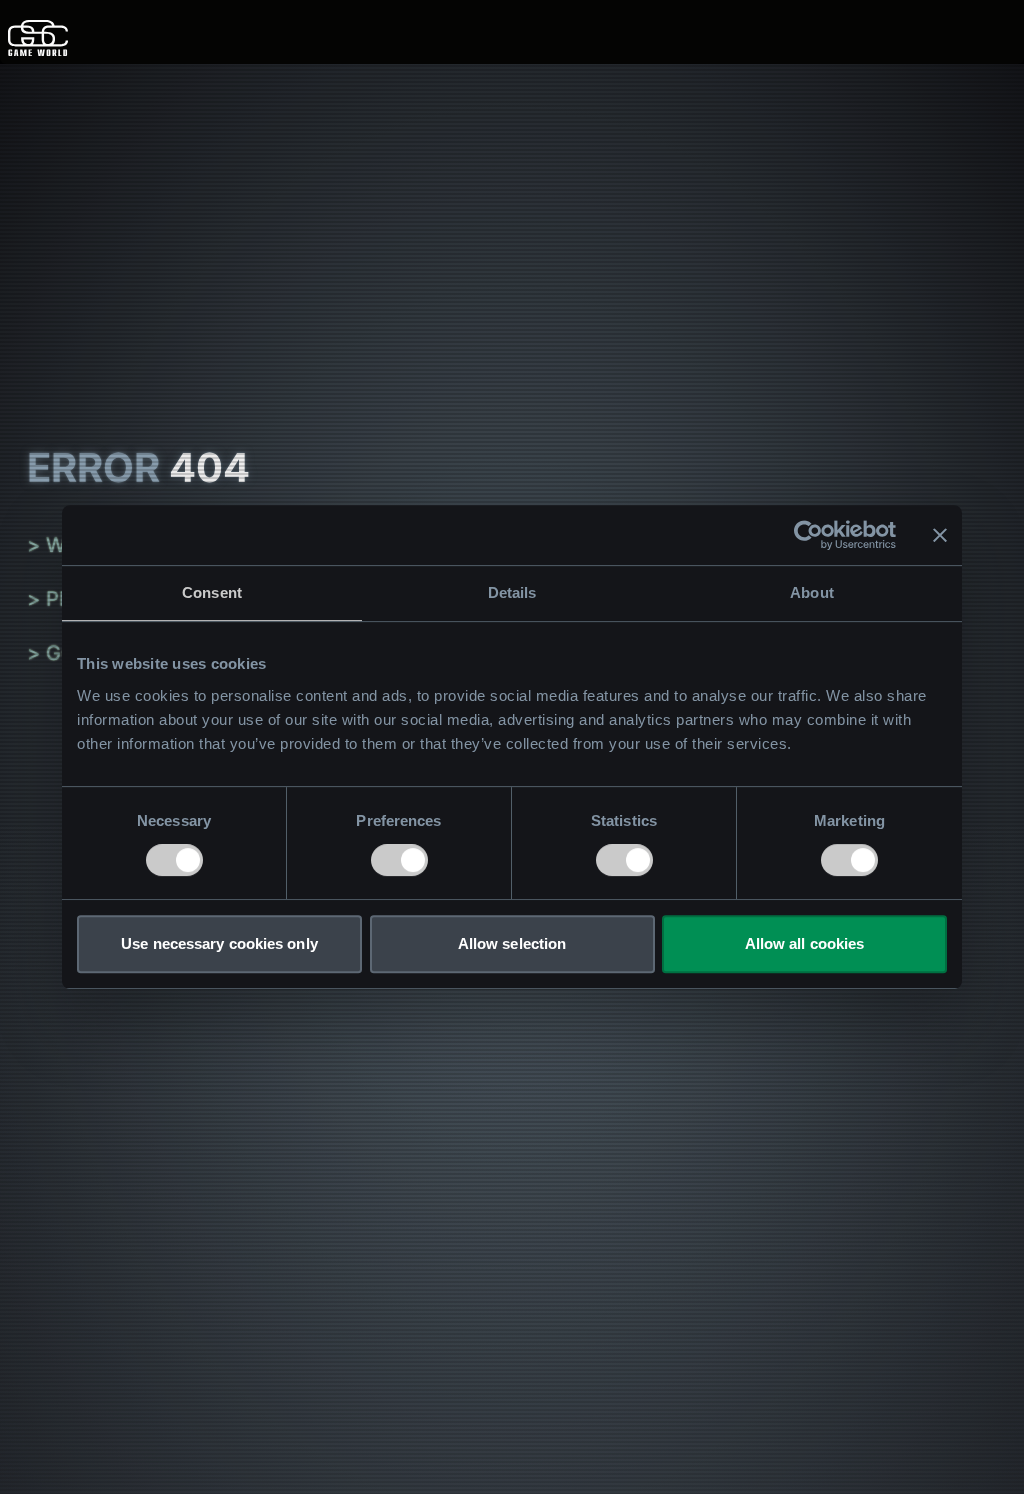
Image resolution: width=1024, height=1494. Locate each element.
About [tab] (812, 592)
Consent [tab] (212, 592)
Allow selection (512, 943)
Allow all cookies (805, 943)
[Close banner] (940, 535)
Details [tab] (512, 592)
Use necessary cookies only (219, 943)
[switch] (399, 860)
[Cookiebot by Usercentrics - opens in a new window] (808, 535)
